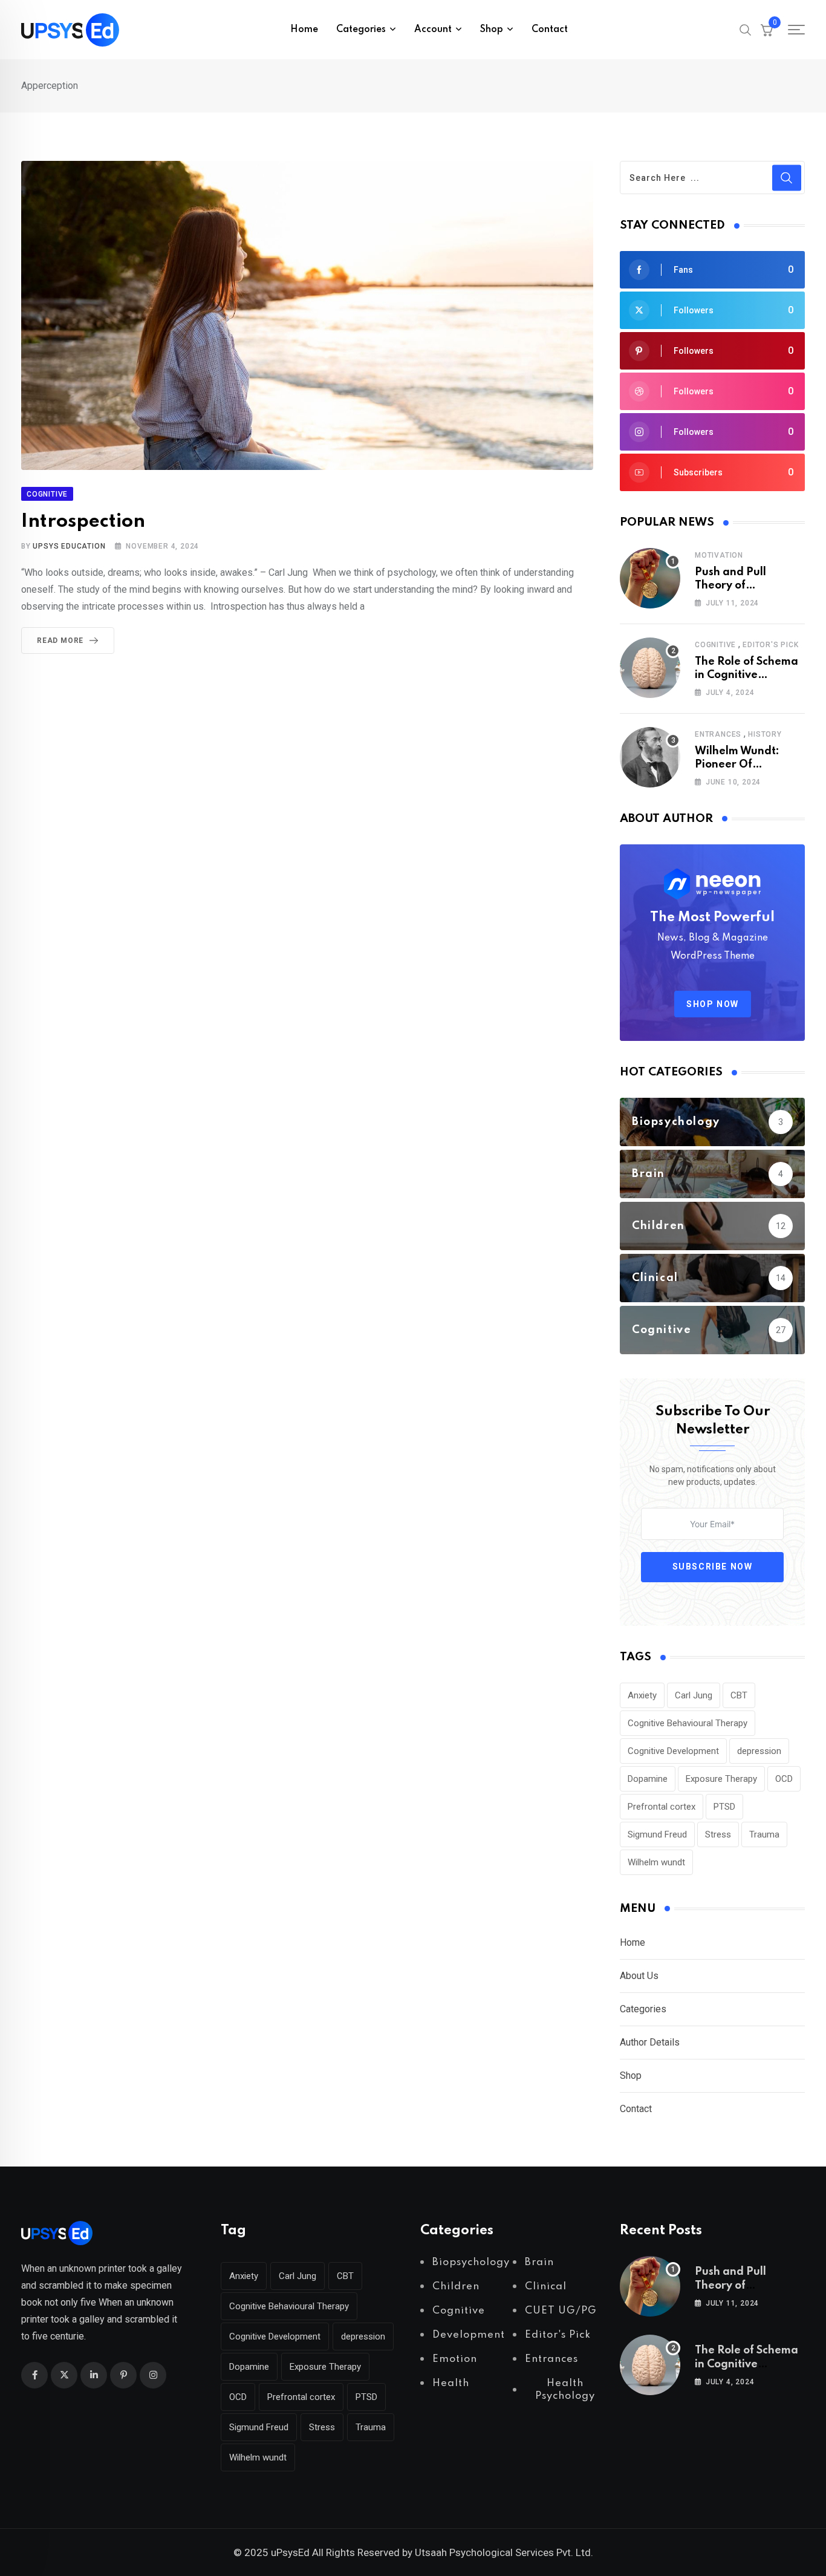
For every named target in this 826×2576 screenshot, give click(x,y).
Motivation (719, 555)
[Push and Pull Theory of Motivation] (650, 578)
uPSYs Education (69, 546)
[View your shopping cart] (767, 30)
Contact (550, 30)
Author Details (650, 2042)
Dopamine (648, 1779)
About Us (639, 1976)
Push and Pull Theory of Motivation (730, 586)
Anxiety (642, 1695)
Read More (60, 641)
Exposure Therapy (721, 1779)
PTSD (724, 1807)
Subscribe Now (713, 1567)
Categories (643, 2009)
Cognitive (715, 645)
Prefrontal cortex (662, 1807)
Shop (631, 2075)
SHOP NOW (713, 1004)
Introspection (83, 522)
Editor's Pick (770, 645)
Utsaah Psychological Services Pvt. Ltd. (504, 2552)
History (765, 734)
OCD (784, 1779)
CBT (739, 1695)
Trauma (764, 1834)
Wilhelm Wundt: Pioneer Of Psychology (737, 765)
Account (433, 30)
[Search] (746, 29)
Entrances (718, 734)
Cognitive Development (673, 1751)
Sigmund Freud (657, 1834)
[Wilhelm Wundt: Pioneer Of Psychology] (650, 757)
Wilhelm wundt (656, 1862)
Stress (718, 1834)
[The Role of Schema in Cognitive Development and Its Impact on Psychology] (650, 668)
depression (759, 1751)
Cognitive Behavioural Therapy (688, 1723)
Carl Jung (694, 1695)
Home (304, 30)
